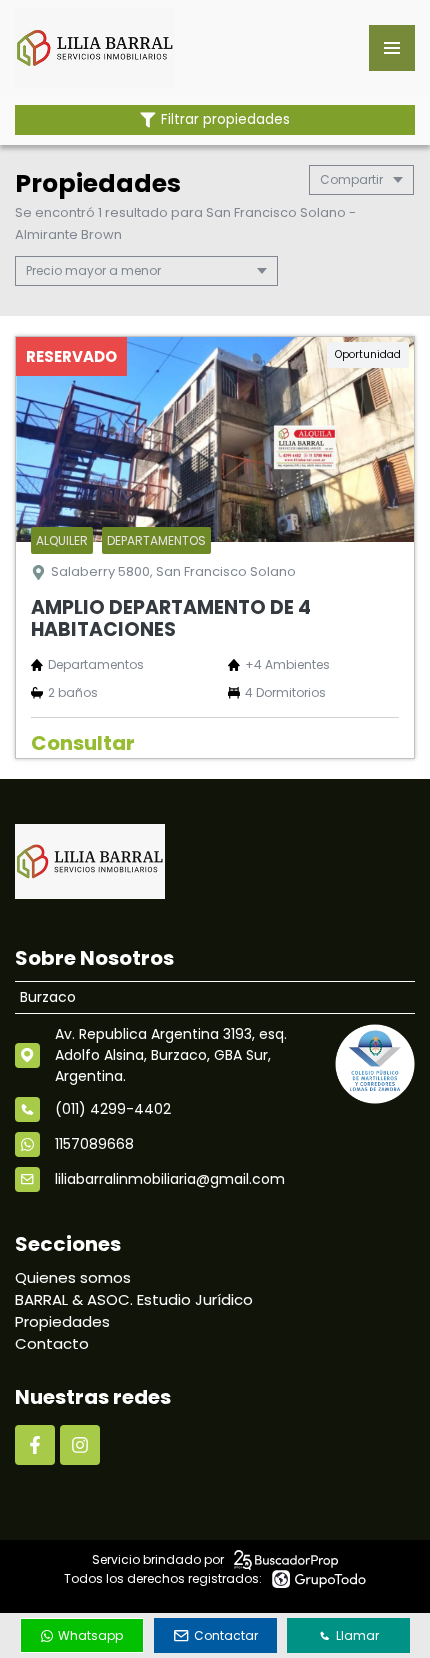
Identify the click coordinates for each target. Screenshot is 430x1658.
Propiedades (62, 1321)
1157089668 (94, 1144)
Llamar (357, 1635)
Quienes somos (73, 1277)
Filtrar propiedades (225, 119)
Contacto (52, 1343)
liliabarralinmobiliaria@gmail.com (170, 1179)
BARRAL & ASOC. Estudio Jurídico (134, 1299)
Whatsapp (90, 1635)
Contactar (226, 1635)
